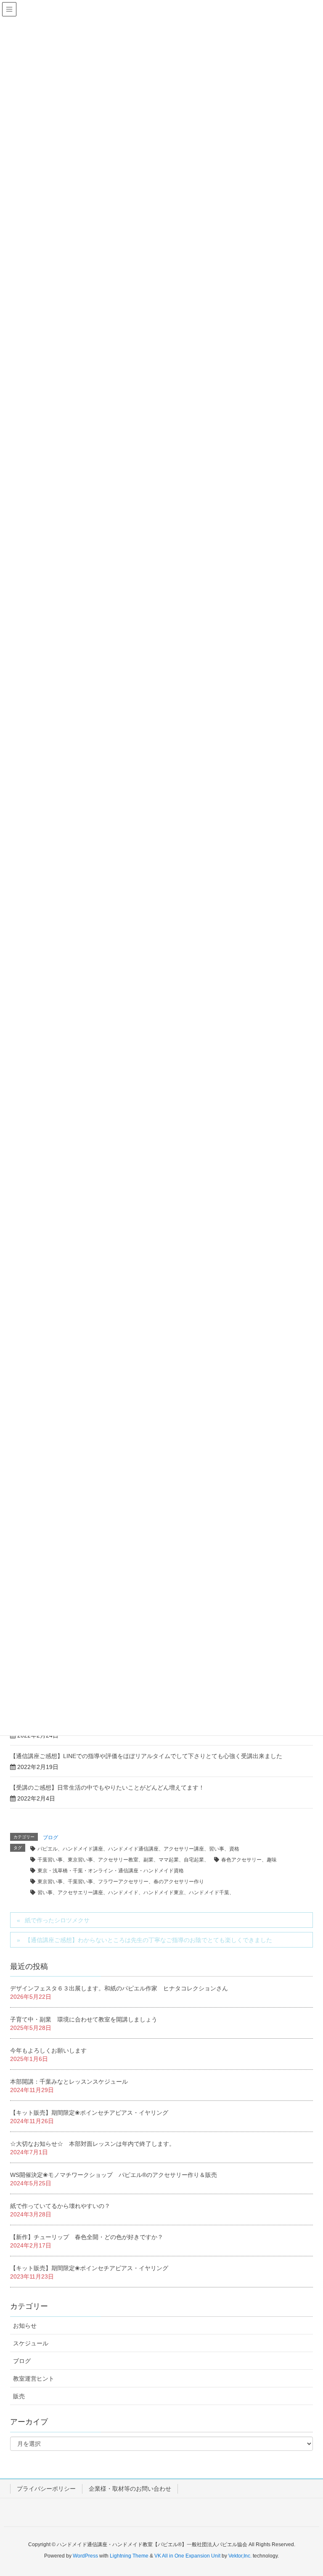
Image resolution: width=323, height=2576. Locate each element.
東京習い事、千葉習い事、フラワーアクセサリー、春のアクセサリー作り (121, 1882)
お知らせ (25, 2326)
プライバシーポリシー (46, 2489)
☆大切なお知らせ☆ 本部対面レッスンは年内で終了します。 (93, 2144)
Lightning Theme (129, 2556)
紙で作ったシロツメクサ (57, 1920)
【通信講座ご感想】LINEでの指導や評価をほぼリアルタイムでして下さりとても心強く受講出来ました (146, 1756)
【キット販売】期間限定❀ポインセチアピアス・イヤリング (89, 2113)
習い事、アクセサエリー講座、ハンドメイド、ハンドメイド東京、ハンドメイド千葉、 (136, 1893)
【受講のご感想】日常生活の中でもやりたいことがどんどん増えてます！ (107, 1787)
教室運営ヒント (34, 2379)
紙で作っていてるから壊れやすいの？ (60, 2206)
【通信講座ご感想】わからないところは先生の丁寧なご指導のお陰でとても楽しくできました (148, 1940)
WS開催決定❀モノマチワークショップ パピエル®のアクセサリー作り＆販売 (114, 2175)
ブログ (50, 1837)
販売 (19, 2396)
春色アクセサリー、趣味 (249, 1860)
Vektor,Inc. (240, 2556)
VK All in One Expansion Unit (187, 2556)
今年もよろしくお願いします (48, 2050)
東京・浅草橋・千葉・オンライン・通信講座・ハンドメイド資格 (111, 1871)
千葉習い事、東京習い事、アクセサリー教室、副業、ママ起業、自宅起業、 (123, 1860)
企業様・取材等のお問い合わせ (130, 2489)
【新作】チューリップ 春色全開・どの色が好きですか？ (87, 2237)
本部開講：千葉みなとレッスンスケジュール (69, 2082)
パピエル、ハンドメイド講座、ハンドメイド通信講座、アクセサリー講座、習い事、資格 (138, 1849)
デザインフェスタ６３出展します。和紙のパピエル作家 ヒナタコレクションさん (119, 1988)
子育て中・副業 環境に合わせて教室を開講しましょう (84, 2019)
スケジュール (31, 2343)
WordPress (85, 2556)
